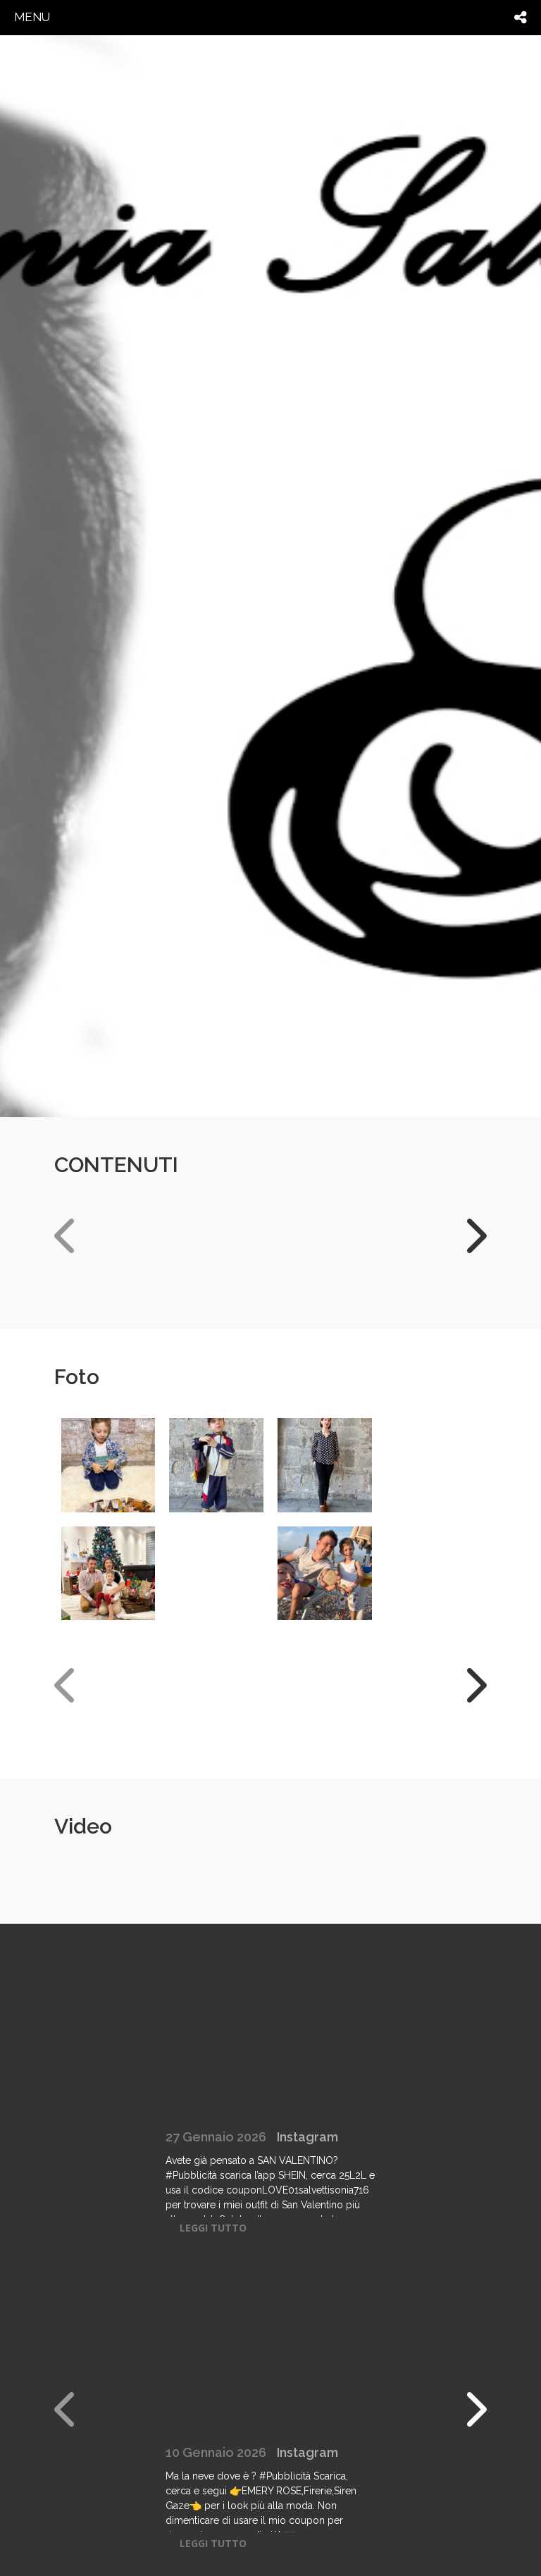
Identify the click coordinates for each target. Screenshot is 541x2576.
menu (32, 17)
